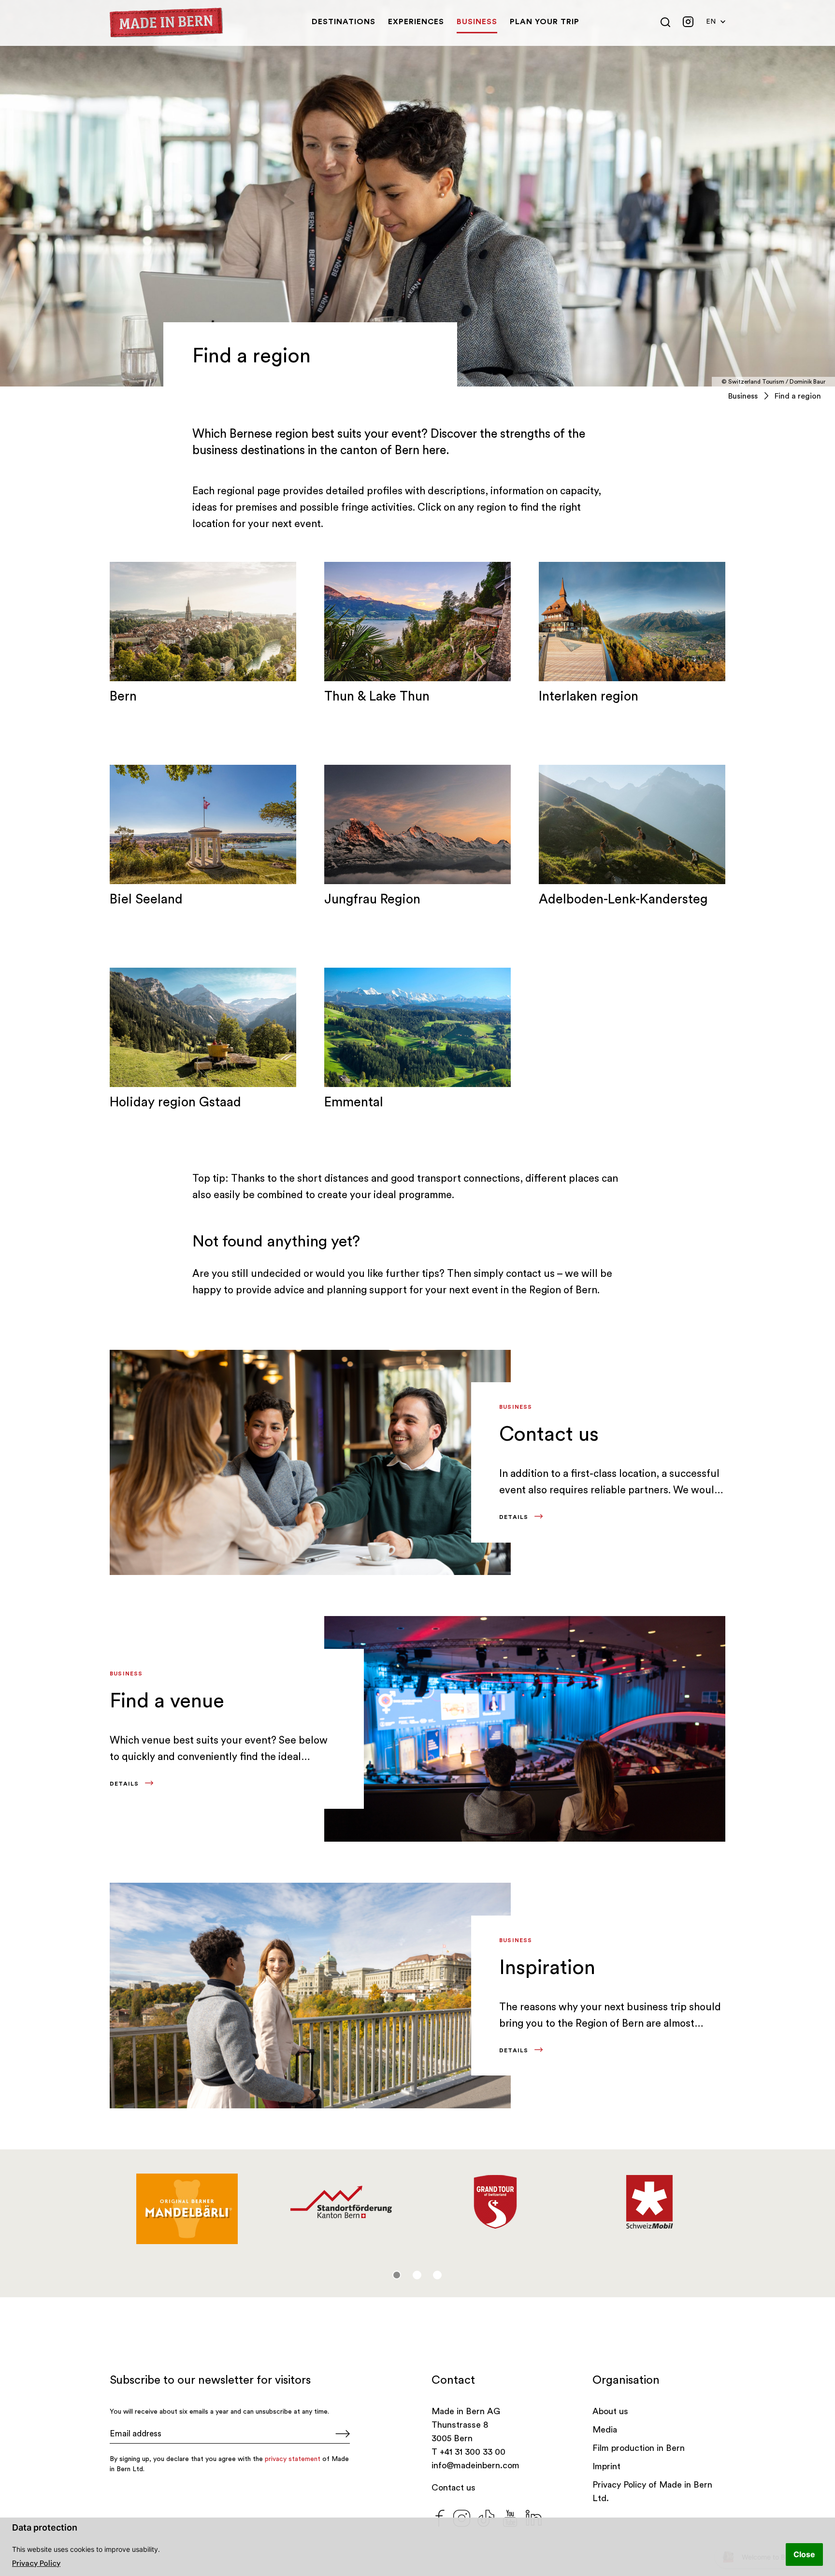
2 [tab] (417, 2275)
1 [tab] (397, 2275)
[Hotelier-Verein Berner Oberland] (649, 2202)
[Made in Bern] (166, 23)
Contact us (549, 1434)
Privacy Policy (36, 2563)
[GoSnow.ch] (187, 2202)
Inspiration (547, 1968)
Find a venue (167, 1701)
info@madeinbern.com (475, 2465)
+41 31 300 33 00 (473, 2452)
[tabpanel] (187, 2202)
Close (804, 2554)
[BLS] (495, 2194)
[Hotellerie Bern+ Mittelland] (341, 2202)
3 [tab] (437, 2275)
